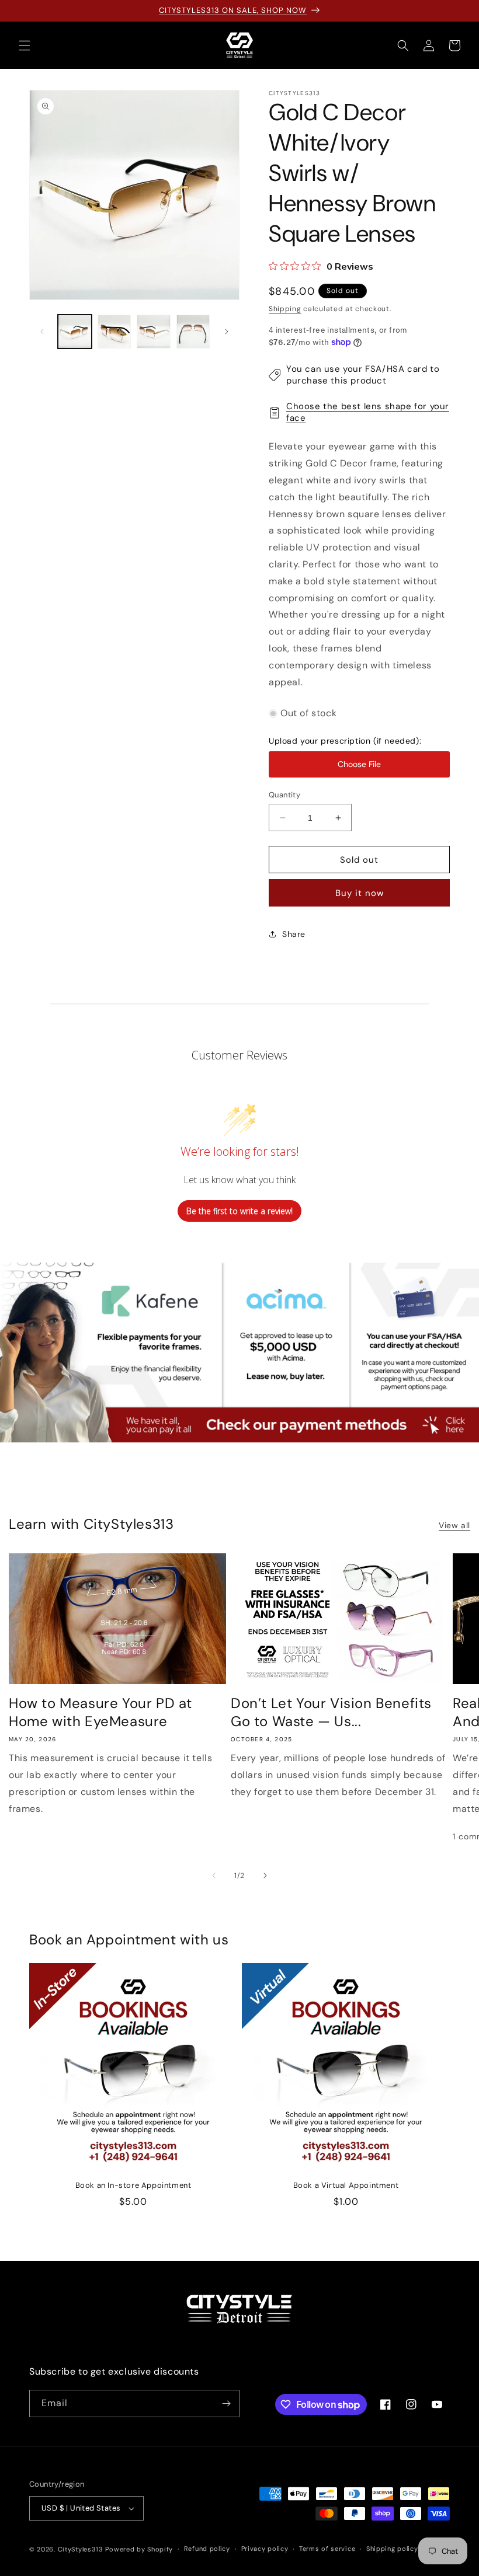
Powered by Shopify (139, 2549)
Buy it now (360, 893)
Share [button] (294, 934)
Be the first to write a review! (239, 1211)
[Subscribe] (226, 2404)
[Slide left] (42, 332)
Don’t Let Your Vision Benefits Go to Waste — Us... (331, 1712)
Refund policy (207, 2549)
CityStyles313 (81, 2549)
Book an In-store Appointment (133, 2185)
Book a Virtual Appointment (346, 2185)
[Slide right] (227, 332)
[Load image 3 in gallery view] (154, 332)
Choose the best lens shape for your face (368, 412)
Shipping (285, 309)
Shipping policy (392, 2549)
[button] (25, 46)
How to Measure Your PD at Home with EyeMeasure (100, 1712)
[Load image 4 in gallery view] (193, 332)
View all (454, 1525)
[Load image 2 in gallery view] (114, 332)
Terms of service (327, 2549)
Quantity (284, 795)
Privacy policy (265, 2549)
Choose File (359, 764)
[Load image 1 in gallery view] (75, 332)
